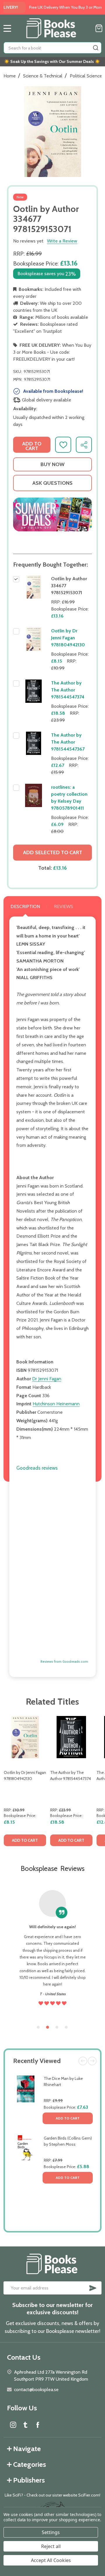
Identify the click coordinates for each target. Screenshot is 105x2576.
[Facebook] (38, 2425)
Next (92, 2061)
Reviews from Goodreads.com (64, 1662)
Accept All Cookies (51, 2560)
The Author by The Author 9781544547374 (68, 690)
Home (10, 76)
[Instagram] (13, 2425)
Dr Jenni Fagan (47, 1379)
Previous (83, 2061)
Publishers (29, 2480)
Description (25, 906)
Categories (30, 2464)
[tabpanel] (25, 1783)
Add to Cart (68, 2118)
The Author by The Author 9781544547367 (68, 742)
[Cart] (99, 28)
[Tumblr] (25, 2425)
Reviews (64, 906)
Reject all (51, 2546)
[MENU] (7, 28)
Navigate (27, 2449)
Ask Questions (52, 483)
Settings (51, 2532)
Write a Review (62, 241)
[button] (52, 515)
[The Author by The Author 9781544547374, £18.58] (71, 1737)
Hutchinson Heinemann (56, 1404)
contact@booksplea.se (36, 2390)
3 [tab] (57, 2027)
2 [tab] (48, 2027)
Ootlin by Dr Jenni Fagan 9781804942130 (68, 638)
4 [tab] (66, 2027)
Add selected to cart (53, 852)
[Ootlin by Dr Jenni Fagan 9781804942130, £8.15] (25, 1737)
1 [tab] (38, 2027)
